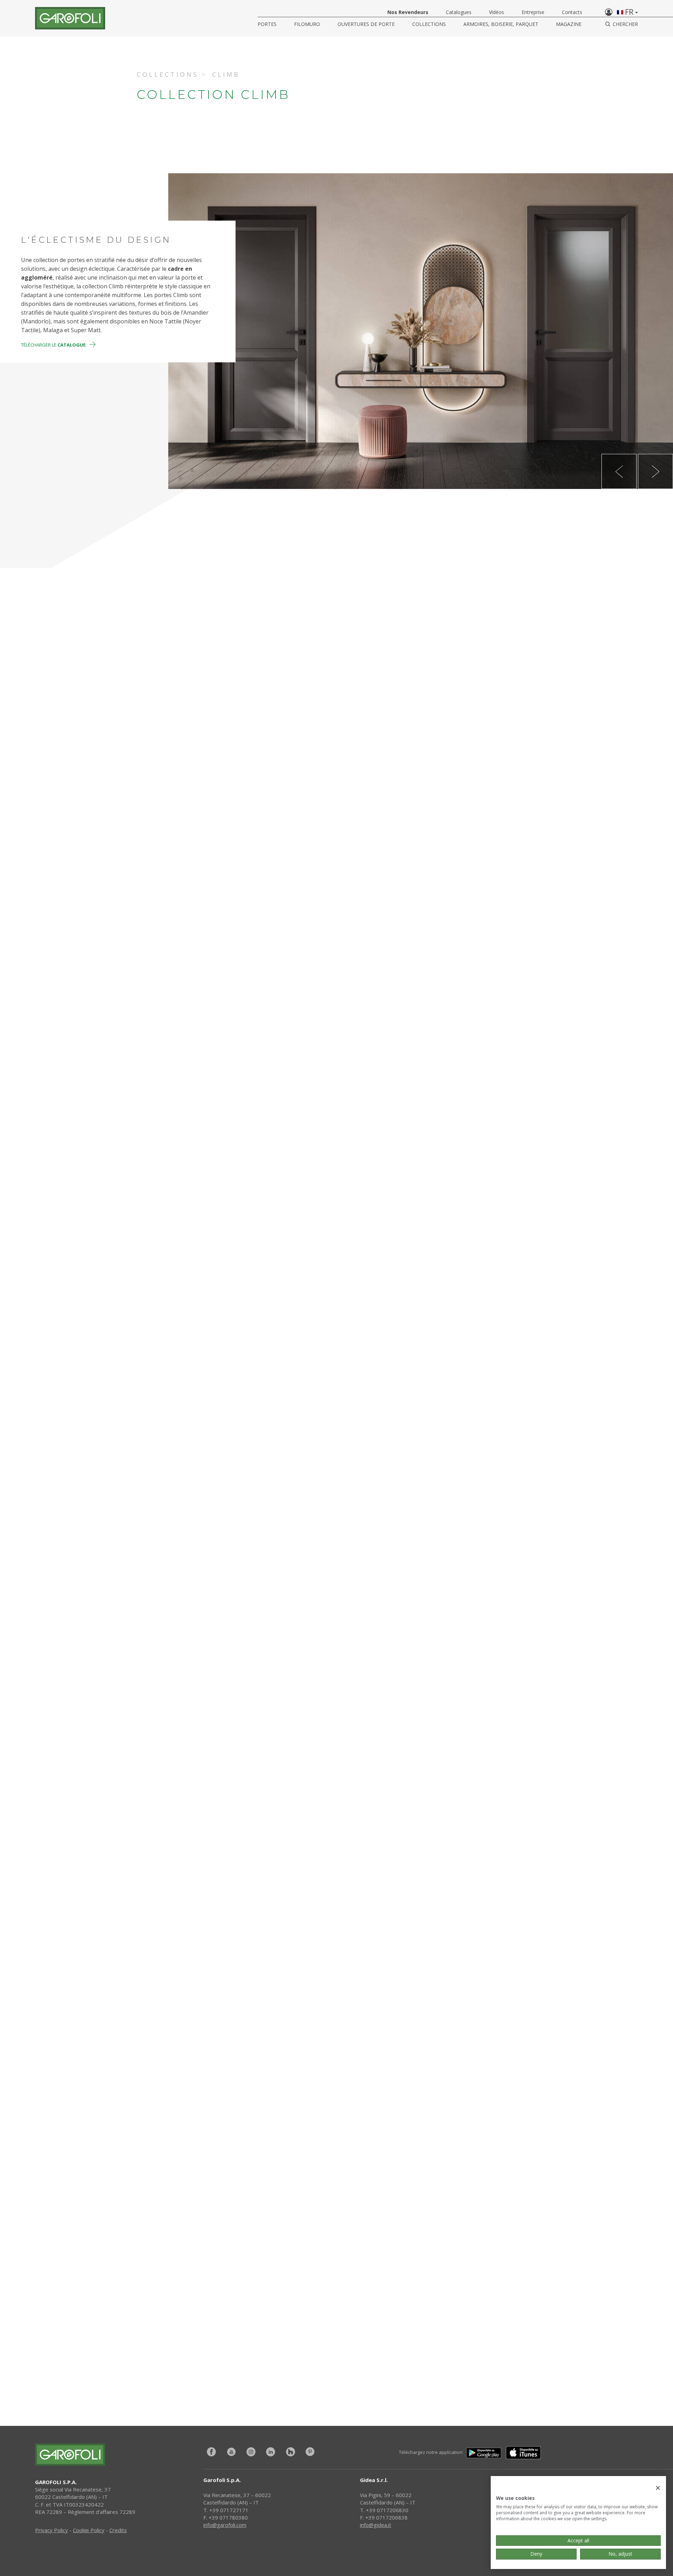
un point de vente (447, 2318)
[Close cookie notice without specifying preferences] (658, 2488)
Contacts (572, 12)
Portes (267, 24)
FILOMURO (307, 24)
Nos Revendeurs (408, 12)
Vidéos (497, 12)
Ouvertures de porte (366, 24)
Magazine (569, 24)
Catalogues (459, 12)
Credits (118, 2530)
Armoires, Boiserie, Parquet (501, 24)
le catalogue (447, 2340)
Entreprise (533, 12)
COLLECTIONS (429, 24)
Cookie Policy (89, 2530)
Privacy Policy (52, 2530)
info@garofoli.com (225, 2525)
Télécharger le (53, 345)
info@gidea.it (376, 2525)
